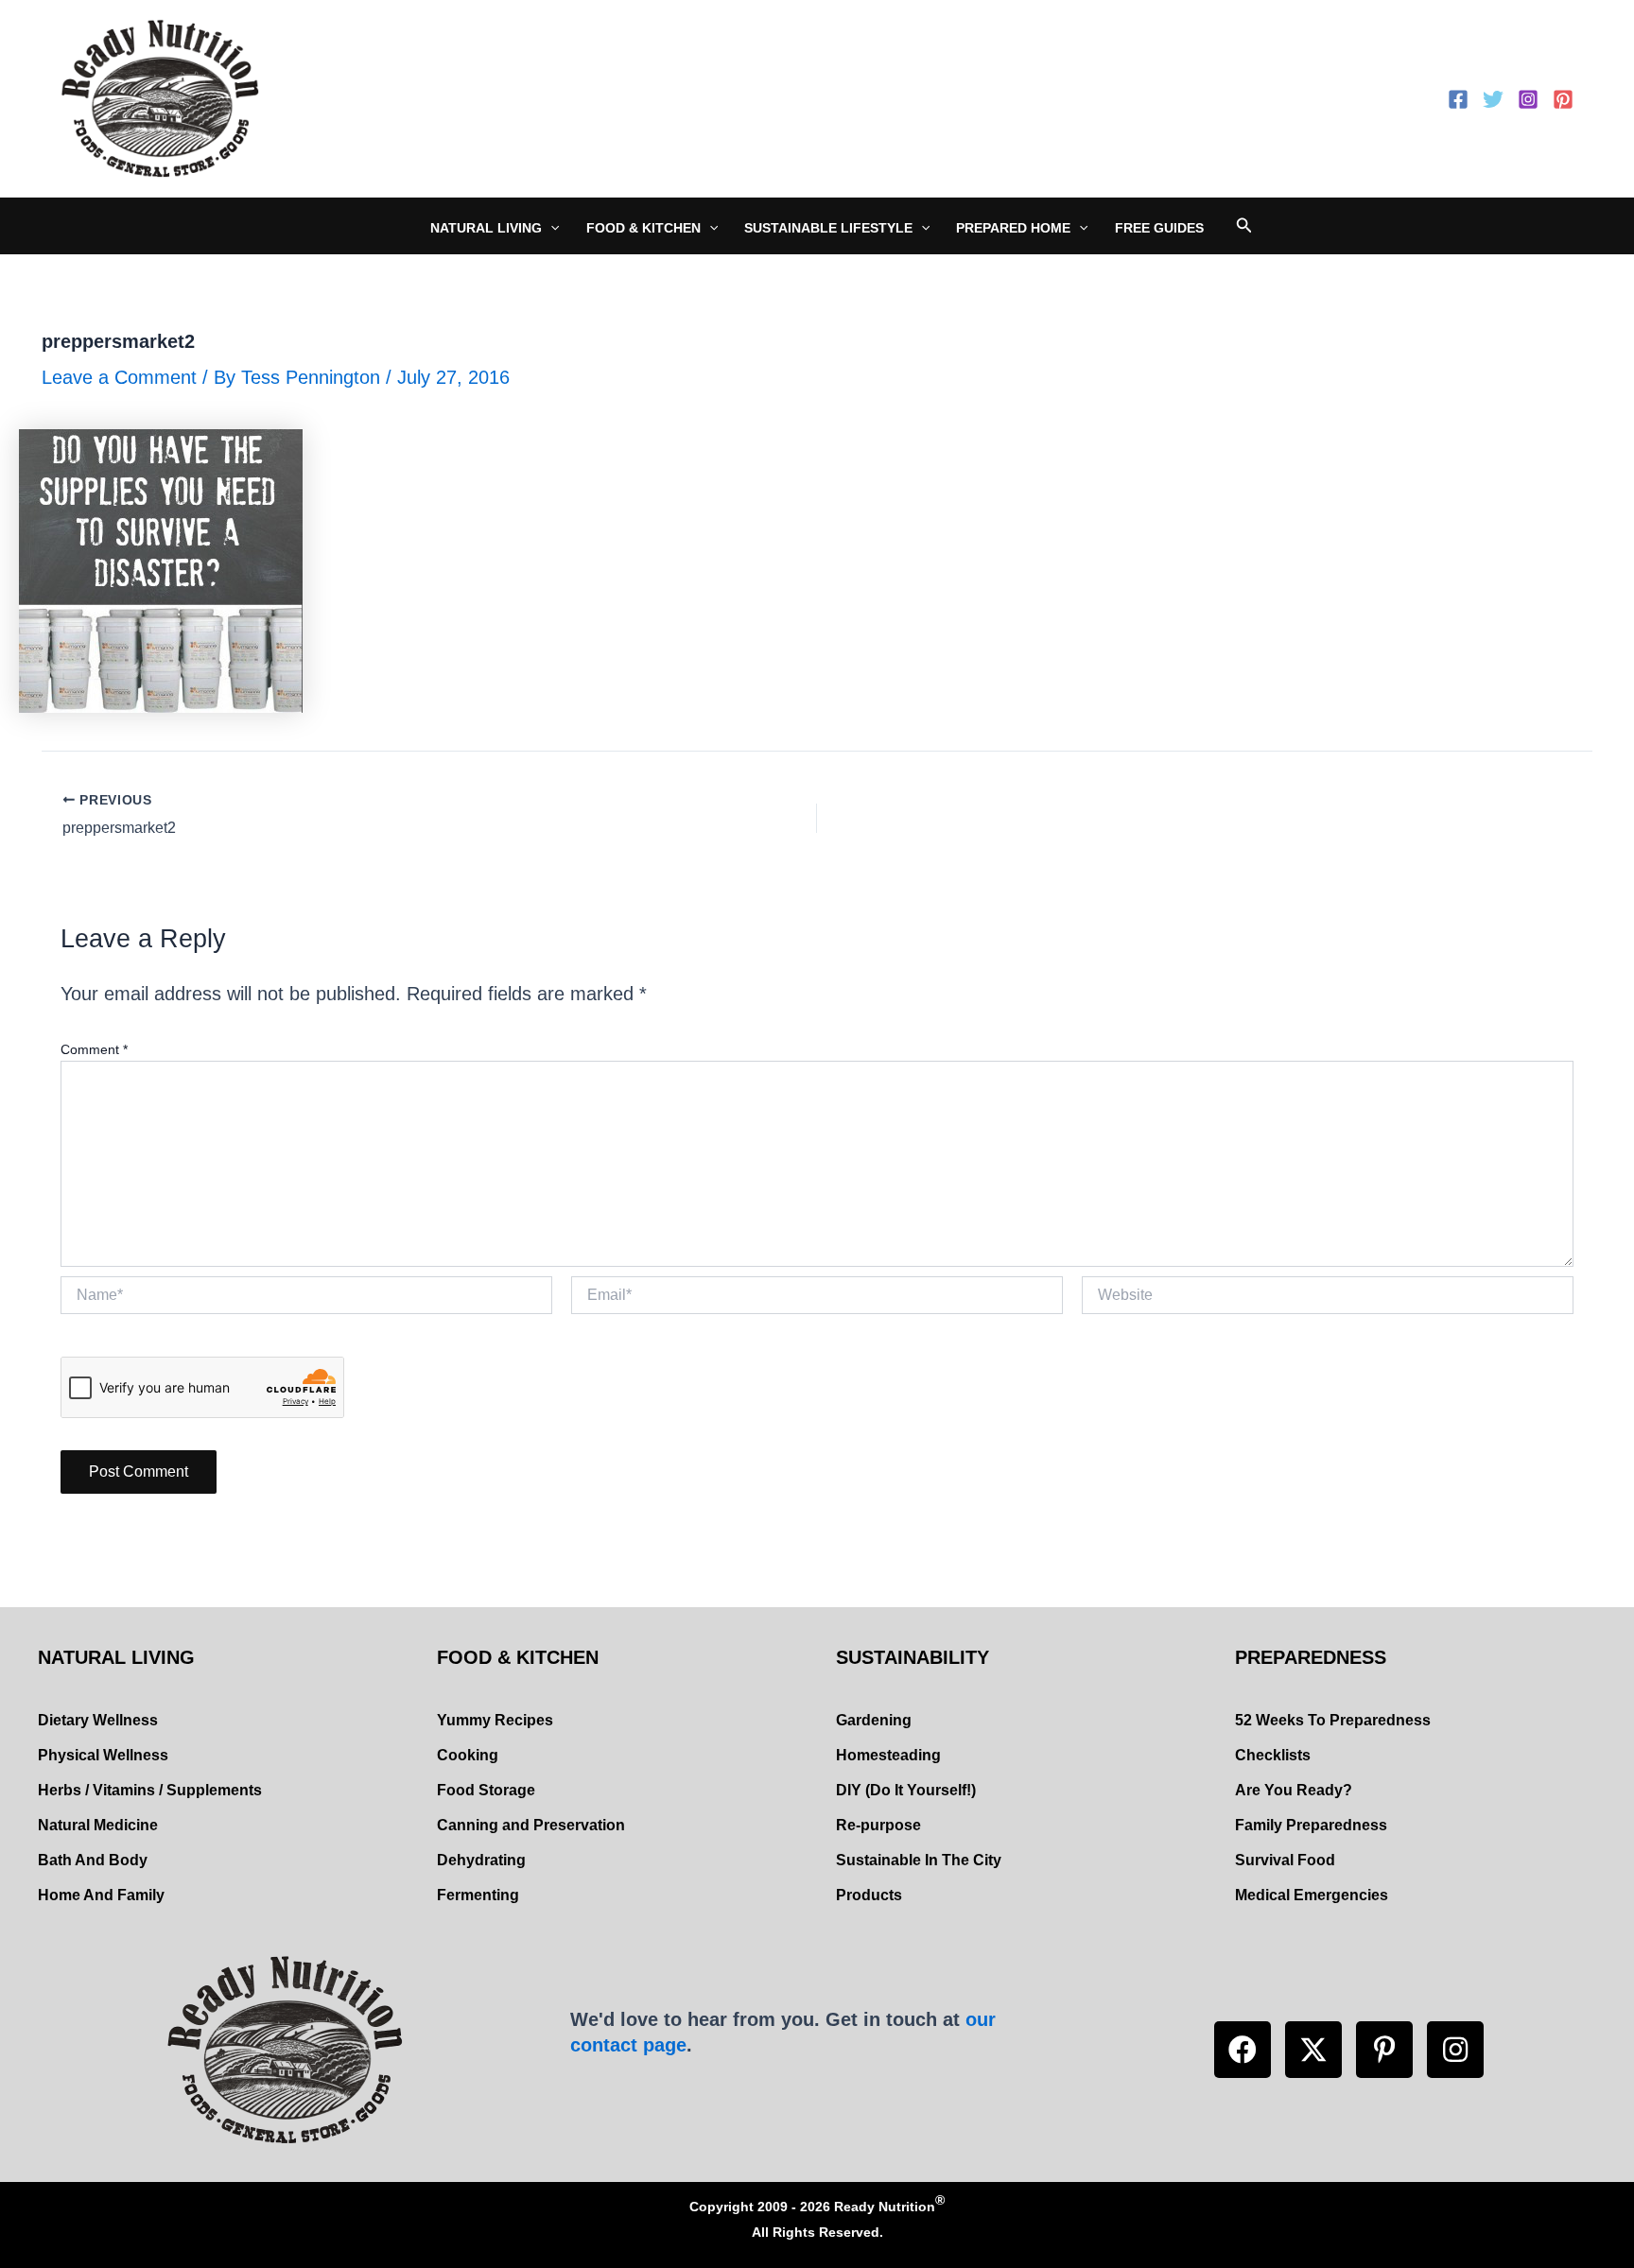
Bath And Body (93, 1860)
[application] (550, 228)
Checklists (1273, 1755)
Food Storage (486, 1790)
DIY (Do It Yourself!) (906, 1790)
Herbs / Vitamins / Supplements (150, 1790)
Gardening (874, 1720)
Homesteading (888, 1755)
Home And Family (101, 1895)
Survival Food (1285, 1860)
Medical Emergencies (1312, 1895)
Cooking (468, 1755)
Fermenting (478, 1895)
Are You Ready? (1294, 1790)
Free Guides (1159, 228)
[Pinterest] (1563, 99)
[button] (1243, 2050)
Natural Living (486, 228)
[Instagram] (1528, 99)
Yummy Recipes (495, 1720)
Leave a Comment (119, 377)
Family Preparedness (1311, 1825)
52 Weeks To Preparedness (1333, 1720)
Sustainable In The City (919, 1860)
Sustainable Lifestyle (828, 228)
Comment (94, 1049)
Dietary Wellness (98, 1720)
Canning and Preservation (531, 1825)
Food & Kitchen (643, 228)
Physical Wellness (103, 1755)
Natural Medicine (98, 1825)
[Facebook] (1458, 99)
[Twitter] (1493, 99)
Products (869, 1895)
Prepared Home (1013, 228)
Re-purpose (878, 1825)
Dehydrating (481, 1860)
